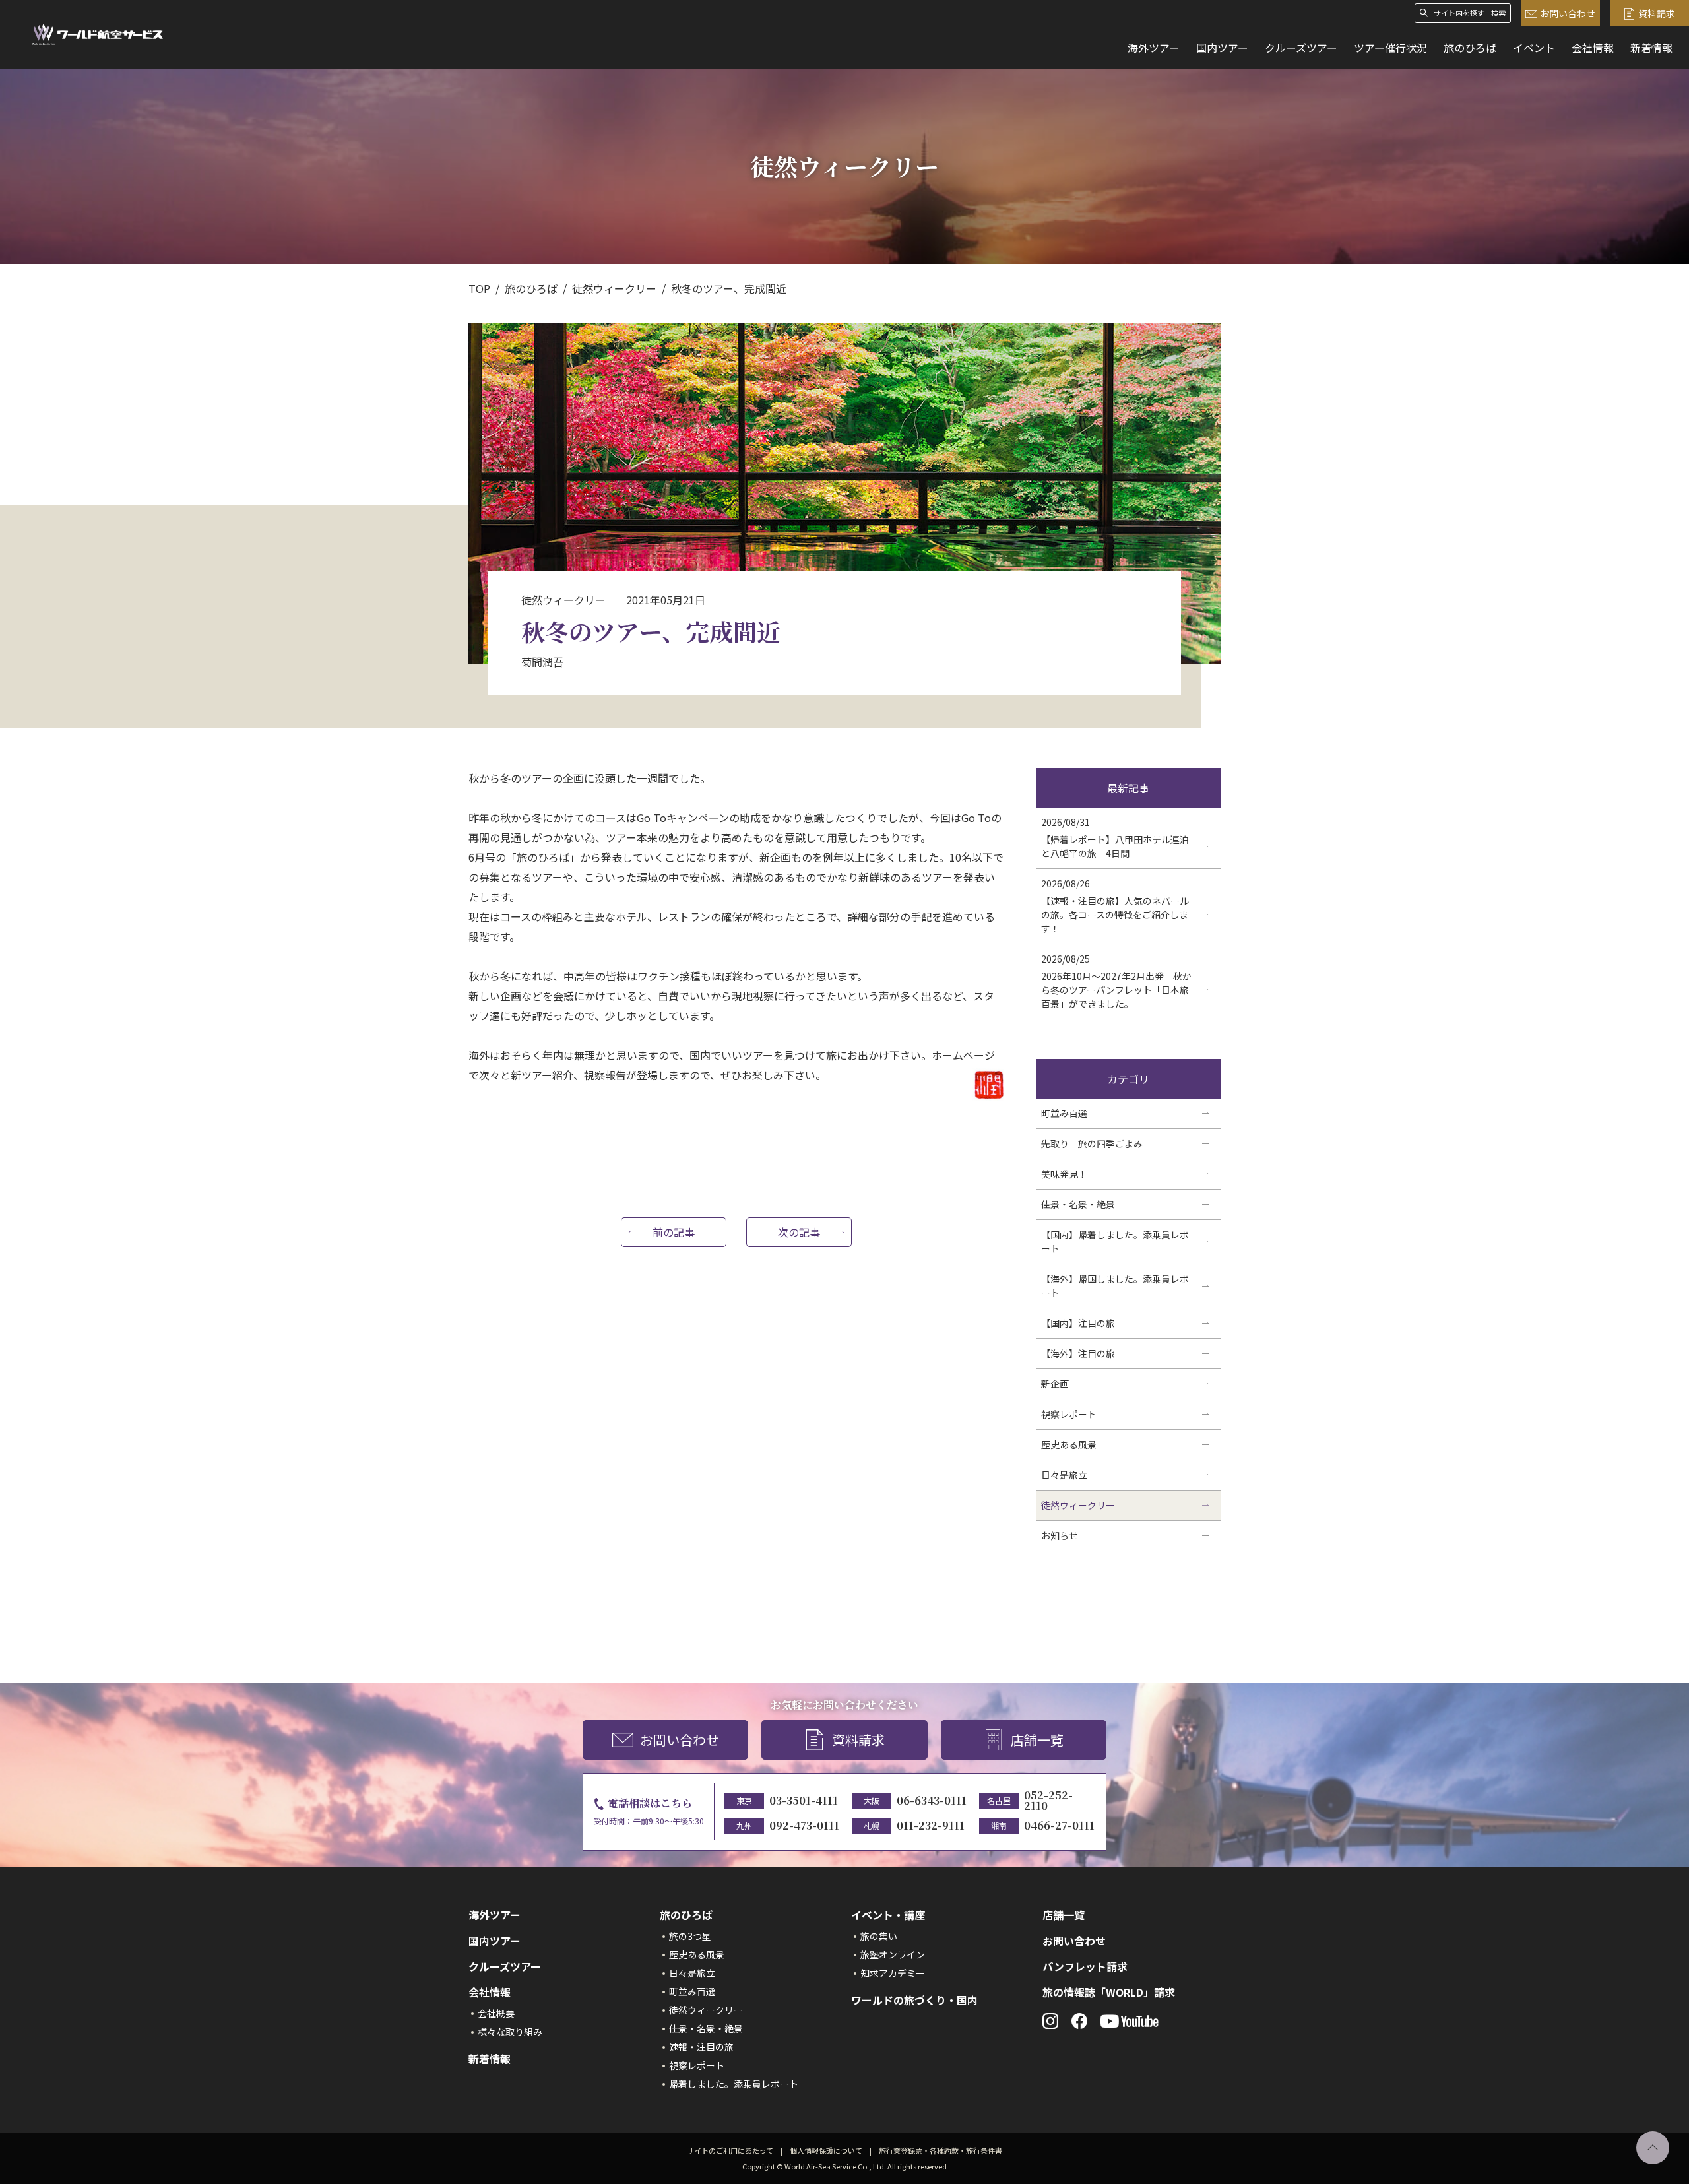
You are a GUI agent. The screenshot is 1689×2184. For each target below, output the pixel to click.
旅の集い (879, 1936)
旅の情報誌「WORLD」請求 (1109, 1992)
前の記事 (674, 1232)
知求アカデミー (893, 1973)
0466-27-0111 (1059, 1825)
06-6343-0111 (932, 1800)
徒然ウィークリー (614, 288)
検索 (1498, 13)
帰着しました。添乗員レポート (734, 2084)
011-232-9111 (931, 1825)
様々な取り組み (510, 2032)
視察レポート (697, 2065)
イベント (1534, 48)
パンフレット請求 (1085, 1966)
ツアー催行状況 (1390, 48)
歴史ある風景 (697, 1954)
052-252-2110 (1048, 1800)
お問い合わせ (1568, 13)
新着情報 (1651, 48)
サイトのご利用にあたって (730, 2150)
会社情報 (1593, 48)
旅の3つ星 (690, 1936)
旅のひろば (1470, 48)
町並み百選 (692, 1991)
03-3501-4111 (804, 1800)
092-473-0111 (804, 1825)
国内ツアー (1222, 48)
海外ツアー (1154, 48)
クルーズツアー (1301, 48)
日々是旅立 (692, 1973)
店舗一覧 (1037, 1740)
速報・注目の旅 (701, 2047)
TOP (479, 288)
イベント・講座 (888, 1915)
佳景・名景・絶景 (706, 2028)
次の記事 (799, 1232)
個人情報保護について (826, 2150)
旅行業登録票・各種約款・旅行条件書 (940, 2150)
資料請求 (1657, 13)
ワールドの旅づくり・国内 (914, 2000)
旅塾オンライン (893, 1954)
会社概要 (496, 2013)
